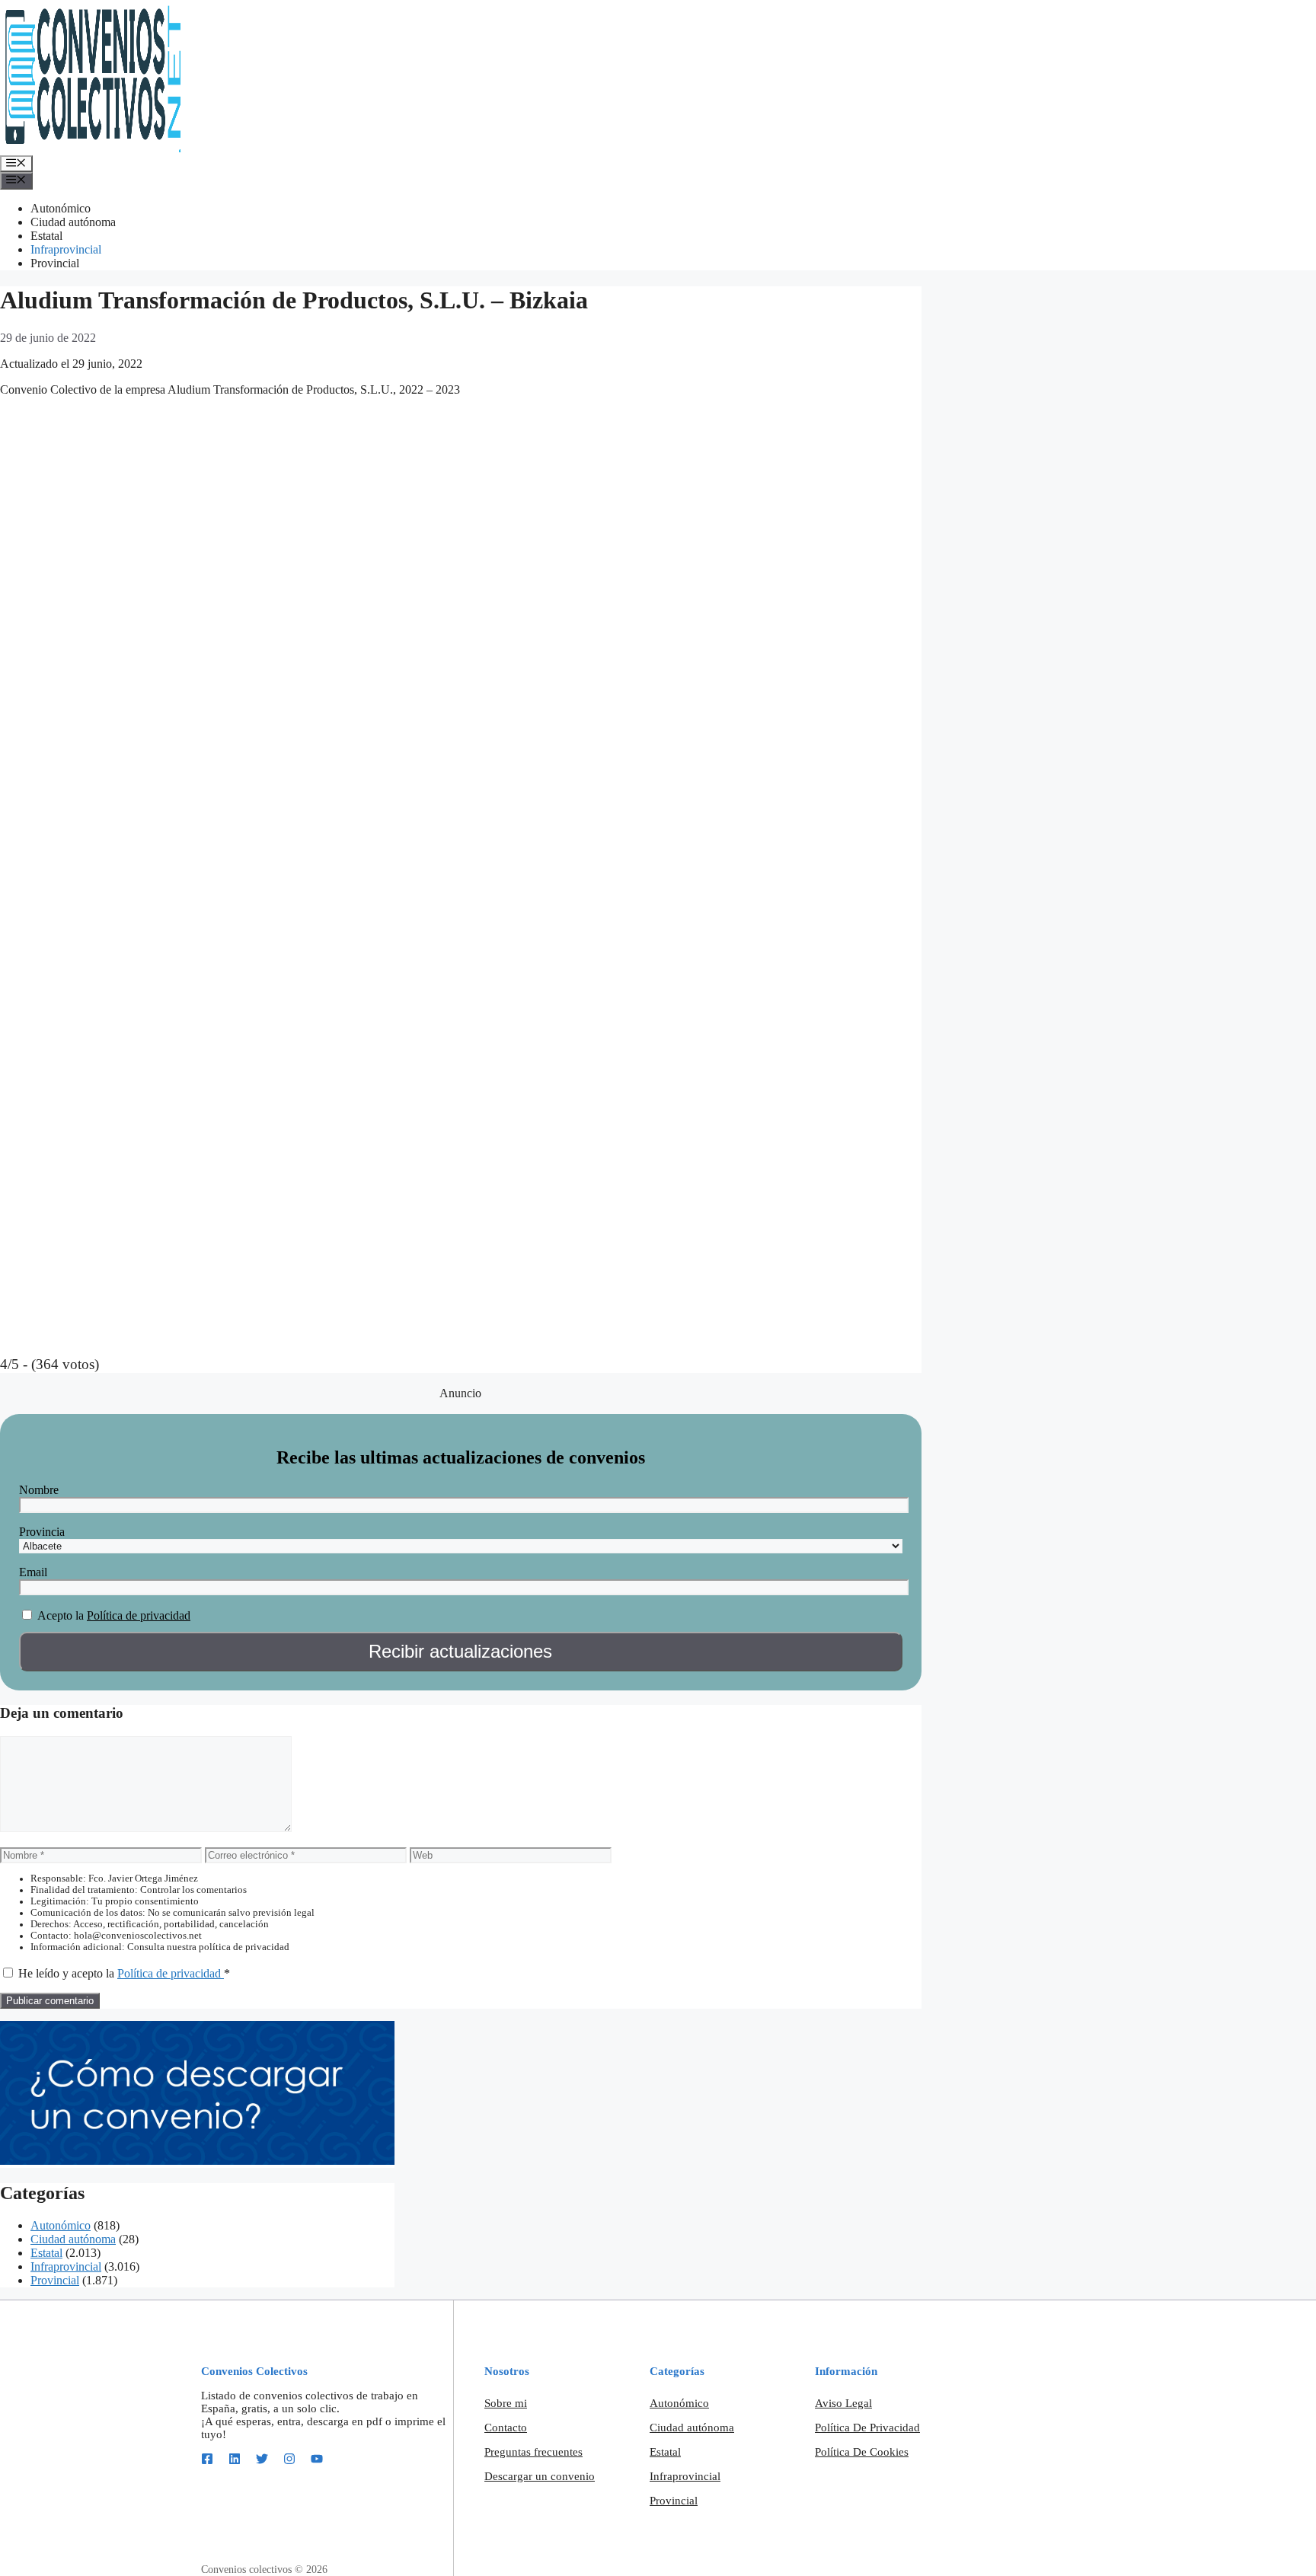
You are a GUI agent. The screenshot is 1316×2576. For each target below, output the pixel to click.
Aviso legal (843, 2403)
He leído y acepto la (124, 1973)
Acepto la (61, 1615)
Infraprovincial (66, 249)
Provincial (55, 263)
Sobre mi (506, 2403)
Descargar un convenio (540, 2476)
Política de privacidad (139, 1615)
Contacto (506, 2428)
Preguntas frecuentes (533, 2452)
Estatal (46, 236)
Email (33, 1572)
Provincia (42, 1532)
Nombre (39, 1490)
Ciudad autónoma (73, 222)
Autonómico (61, 208)
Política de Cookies (862, 2452)
